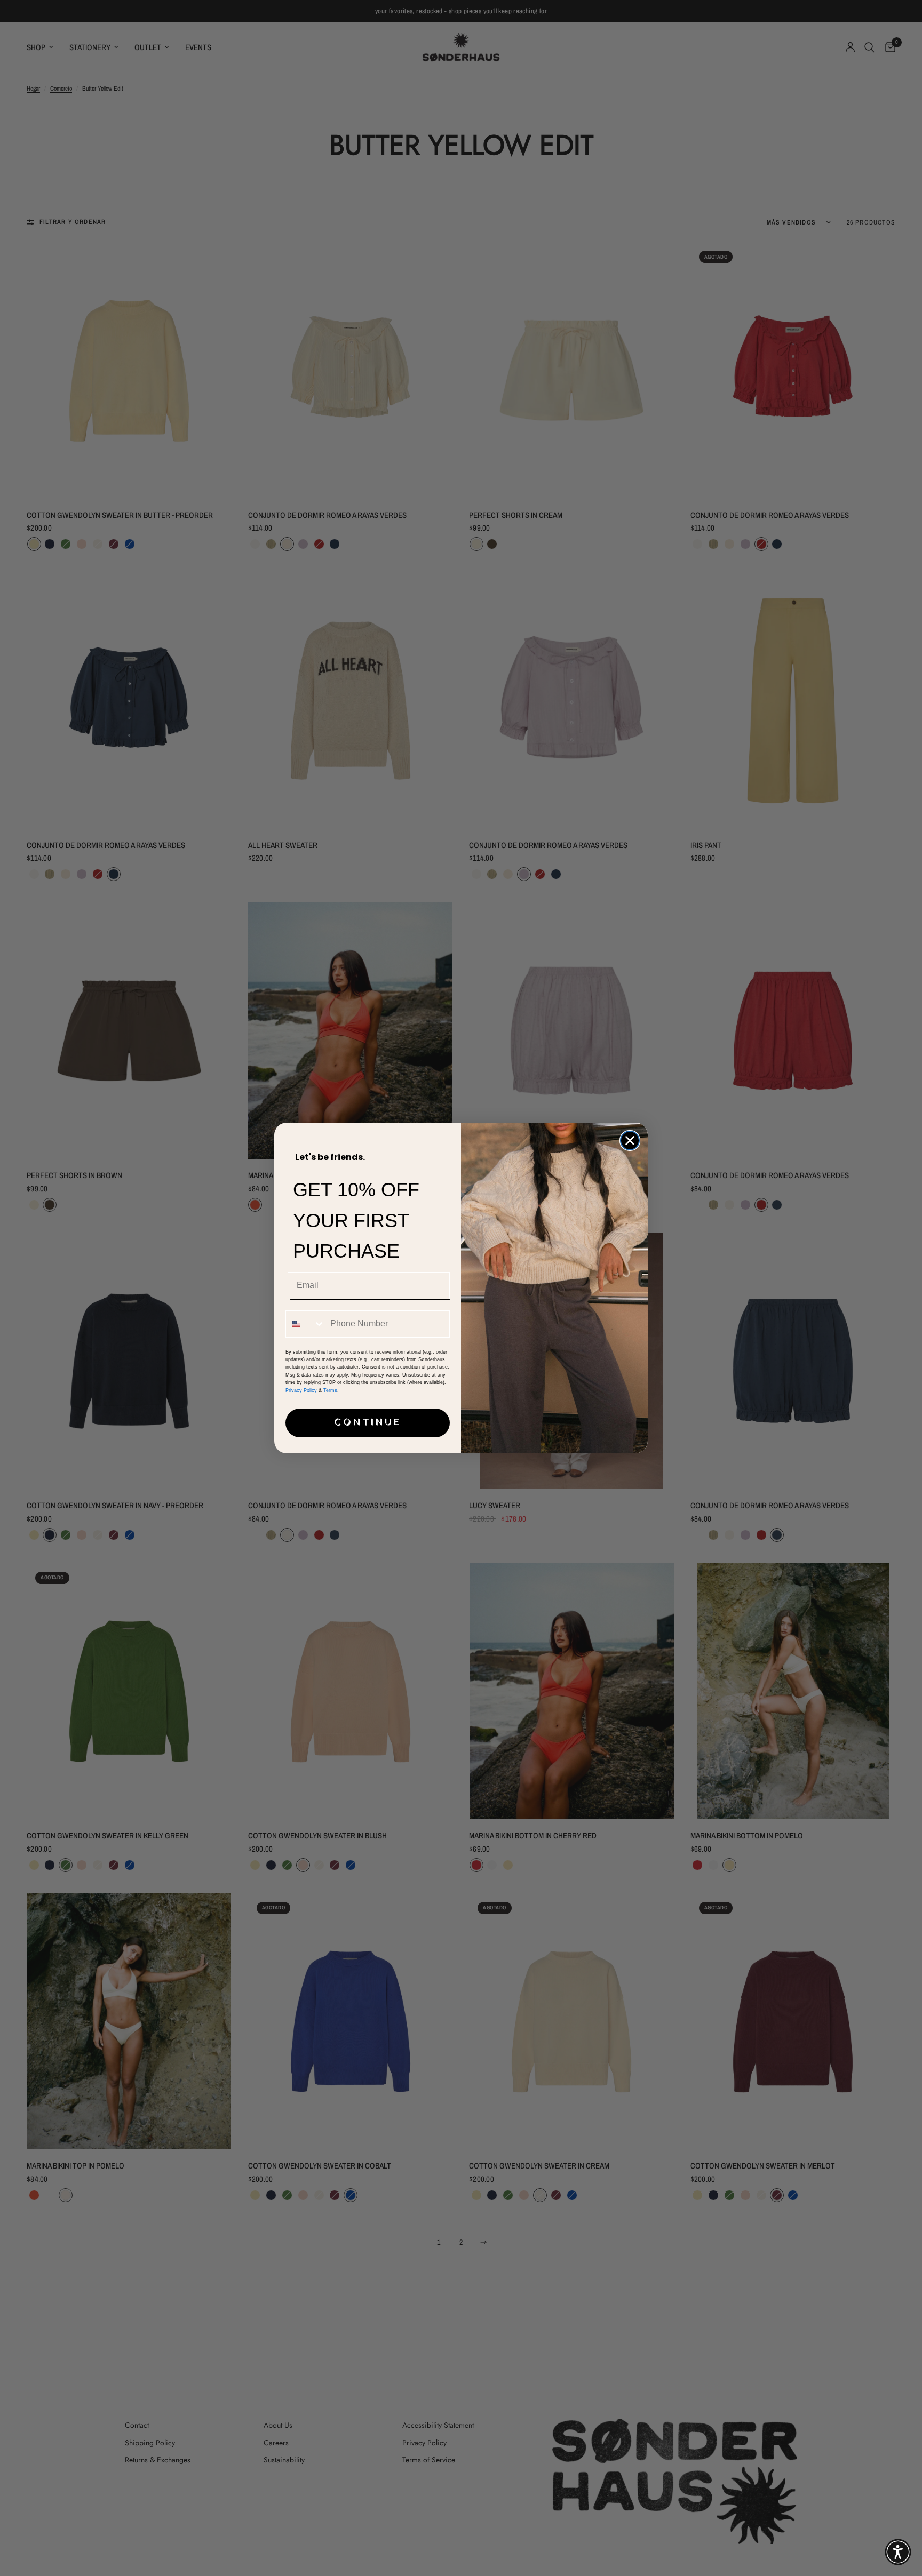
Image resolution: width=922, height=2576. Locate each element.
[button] (898, 2552)
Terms (330, 1390)
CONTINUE (368, 1423)
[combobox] (305, 1324)
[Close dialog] (630, 1141)
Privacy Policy (301, 1390)
